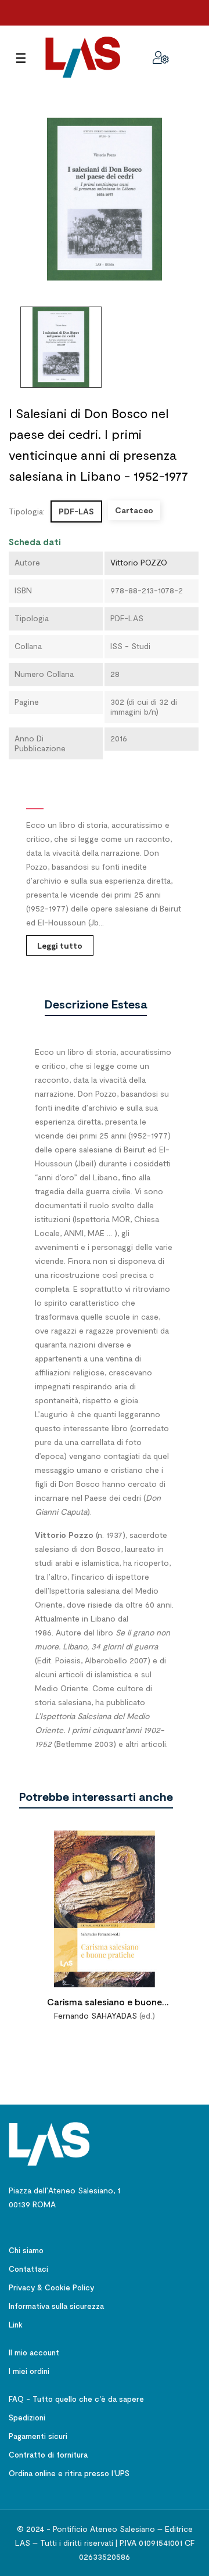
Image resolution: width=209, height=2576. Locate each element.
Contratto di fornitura (48, 2455)
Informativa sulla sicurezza (56, 2306)
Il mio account (34, 2352)
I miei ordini (29, 2371)
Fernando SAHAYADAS (96, 2015)
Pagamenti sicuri (38, 2436)
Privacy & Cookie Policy (51, 2287)
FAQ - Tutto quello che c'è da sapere (76, 2399)
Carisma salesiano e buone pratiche (105, 2003)
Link (16, 2325)
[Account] (161, 57)
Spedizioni (27, 2418)
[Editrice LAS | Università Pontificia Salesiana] (49, 2143)
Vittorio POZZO (139, 562)
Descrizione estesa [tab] (96, 1004)
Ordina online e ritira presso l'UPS (69, 2473)
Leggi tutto (60, 945)
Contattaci (28, 2269)
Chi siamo (26, 2250)
